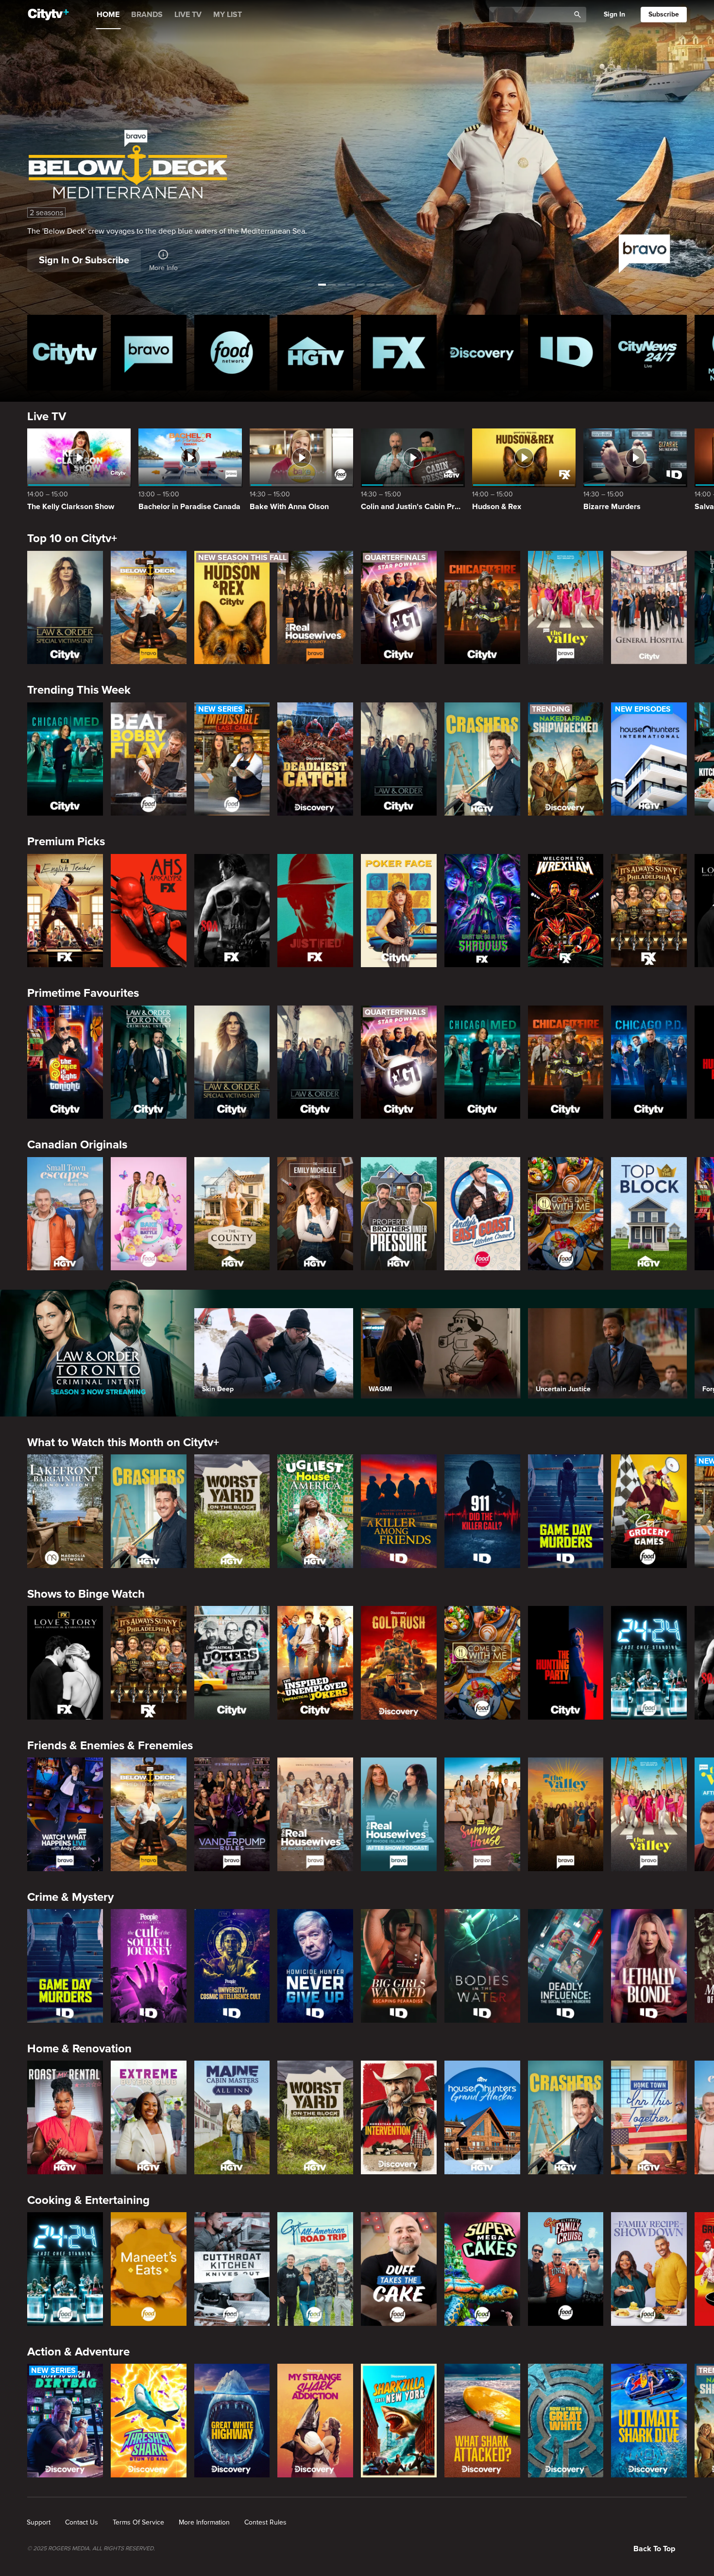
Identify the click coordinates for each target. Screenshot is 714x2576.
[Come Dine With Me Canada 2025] (566, 1214)
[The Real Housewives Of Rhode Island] (315, 1814)
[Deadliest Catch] (315, 759)
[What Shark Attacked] (482, 2421)
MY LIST (228, 15)
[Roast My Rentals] (65, 2117)
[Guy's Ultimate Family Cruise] (566, 2269)
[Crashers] (482, 759)
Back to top (654, 2549)
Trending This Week (79, 690)
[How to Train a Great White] (566, 2421)
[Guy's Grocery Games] (649, 1511)
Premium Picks (66, 842)
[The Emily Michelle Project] (315, 1214)
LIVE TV (188, 15)
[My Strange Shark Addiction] (315, 2421)
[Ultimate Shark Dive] (649, 2421)
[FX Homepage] (399, 353)
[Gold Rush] (399, 1663)
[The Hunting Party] (566, 1663)
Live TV (47, 417)
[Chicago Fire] (482, 608)
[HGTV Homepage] (315, 353)
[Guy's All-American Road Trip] (315, 2269)
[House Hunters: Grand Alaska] (482, 2117)
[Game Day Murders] (566, 1511)
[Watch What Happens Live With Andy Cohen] (65, 1814)
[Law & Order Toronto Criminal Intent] (149, 1062)
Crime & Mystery (70, 1897)
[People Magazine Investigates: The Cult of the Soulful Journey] (149, 1966)
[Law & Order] (399, 759)
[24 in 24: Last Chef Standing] (649, 1663)
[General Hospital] (649, 608)
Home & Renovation (79, 2049)
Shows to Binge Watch (86, 1594)
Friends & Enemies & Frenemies (110, 1746)
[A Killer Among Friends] (399, 1511)
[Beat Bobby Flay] (149, 759)
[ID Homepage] (566, 353)
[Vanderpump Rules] (232, 1814)
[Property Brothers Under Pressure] (399, 1214)
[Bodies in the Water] (482, 1966)
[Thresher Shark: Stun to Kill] (149, 2421)
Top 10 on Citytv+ (72, 538)
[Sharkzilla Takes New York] (399, 2421)
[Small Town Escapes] (65, 1214)
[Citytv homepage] (65, 353)
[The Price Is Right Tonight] (65, 1062)
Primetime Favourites (83, 993)
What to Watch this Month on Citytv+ (123, 1442)
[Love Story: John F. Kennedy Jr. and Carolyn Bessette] (65, 1663)
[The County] (232, 1214)
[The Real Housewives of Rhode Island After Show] (399, 1814)
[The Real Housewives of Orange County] (315, 608)
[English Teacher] (65, 911)
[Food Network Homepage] (232, 353)
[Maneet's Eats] (149, 2269)
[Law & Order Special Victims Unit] (65, 608)
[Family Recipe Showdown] (649, 2269)
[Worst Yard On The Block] (232, 1511)
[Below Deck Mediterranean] (149, 608)
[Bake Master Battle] (149, 1214)
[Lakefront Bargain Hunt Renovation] (65, 1511)
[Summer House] (482, 1814)
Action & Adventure (78, 2352)
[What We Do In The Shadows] (482, 911)
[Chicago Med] (65, 759)
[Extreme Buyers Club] (149, 2117)
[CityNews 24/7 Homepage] (649, 353)
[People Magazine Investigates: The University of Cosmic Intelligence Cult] (232, 1966)
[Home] (48, 15)
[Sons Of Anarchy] (232, 911)
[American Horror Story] (149, 911)
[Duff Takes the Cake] (399, 2269)
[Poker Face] (399, 911)
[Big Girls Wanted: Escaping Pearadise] (399, 1966)
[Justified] (315, 911)
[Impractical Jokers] (232, 1663)
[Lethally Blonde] (649, 1966)
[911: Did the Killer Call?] (482, 1511)
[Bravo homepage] (149, 353)
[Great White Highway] (232, 2421)
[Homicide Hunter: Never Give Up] (315, 1966)
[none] (39, 2523)
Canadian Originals (77, 1145)
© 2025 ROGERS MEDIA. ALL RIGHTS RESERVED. (91, 2549)
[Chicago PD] (649, 1062)
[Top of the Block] (649, 1214)
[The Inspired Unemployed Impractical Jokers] (315, 1663)
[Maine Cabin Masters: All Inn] (232, 2117)
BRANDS (147, 15)
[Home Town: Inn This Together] (649, 2117)
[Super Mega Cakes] (482, 2269)
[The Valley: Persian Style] (566, 1814)
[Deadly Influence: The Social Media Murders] (566, 1966)
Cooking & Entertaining (88, 2200)
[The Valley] (566, 608)
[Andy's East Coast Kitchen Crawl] (482, 1214)
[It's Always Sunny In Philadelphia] (649, 911)
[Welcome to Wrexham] (566, 911)
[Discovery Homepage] (482, 353)
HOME (108, 15)
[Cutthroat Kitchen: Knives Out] (232, 2269)
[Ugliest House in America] (315, 1511)
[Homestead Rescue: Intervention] (399, 2117)
